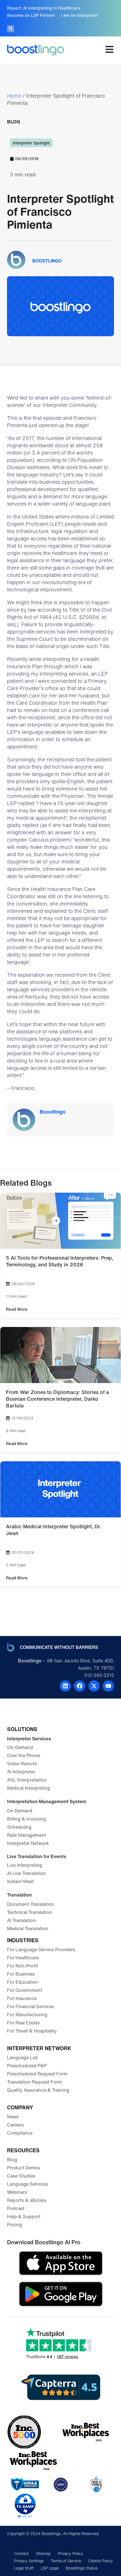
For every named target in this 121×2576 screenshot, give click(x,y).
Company (20, 2107)
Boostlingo (53, 1112)
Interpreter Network (39, 2048)
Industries (23, 1940)
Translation (19, 1895)
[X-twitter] (94, 1686)
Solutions (22, 1729)
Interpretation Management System (47, 1801)
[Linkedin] (65, 1686)
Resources (23, 2150)
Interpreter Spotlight (31, 143)
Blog (14, 122)
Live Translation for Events (37, 1856)
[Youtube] (108, 1686)
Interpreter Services (29, 1739)
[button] (11, 29)
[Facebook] (80, 1686)
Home (14, 96)
